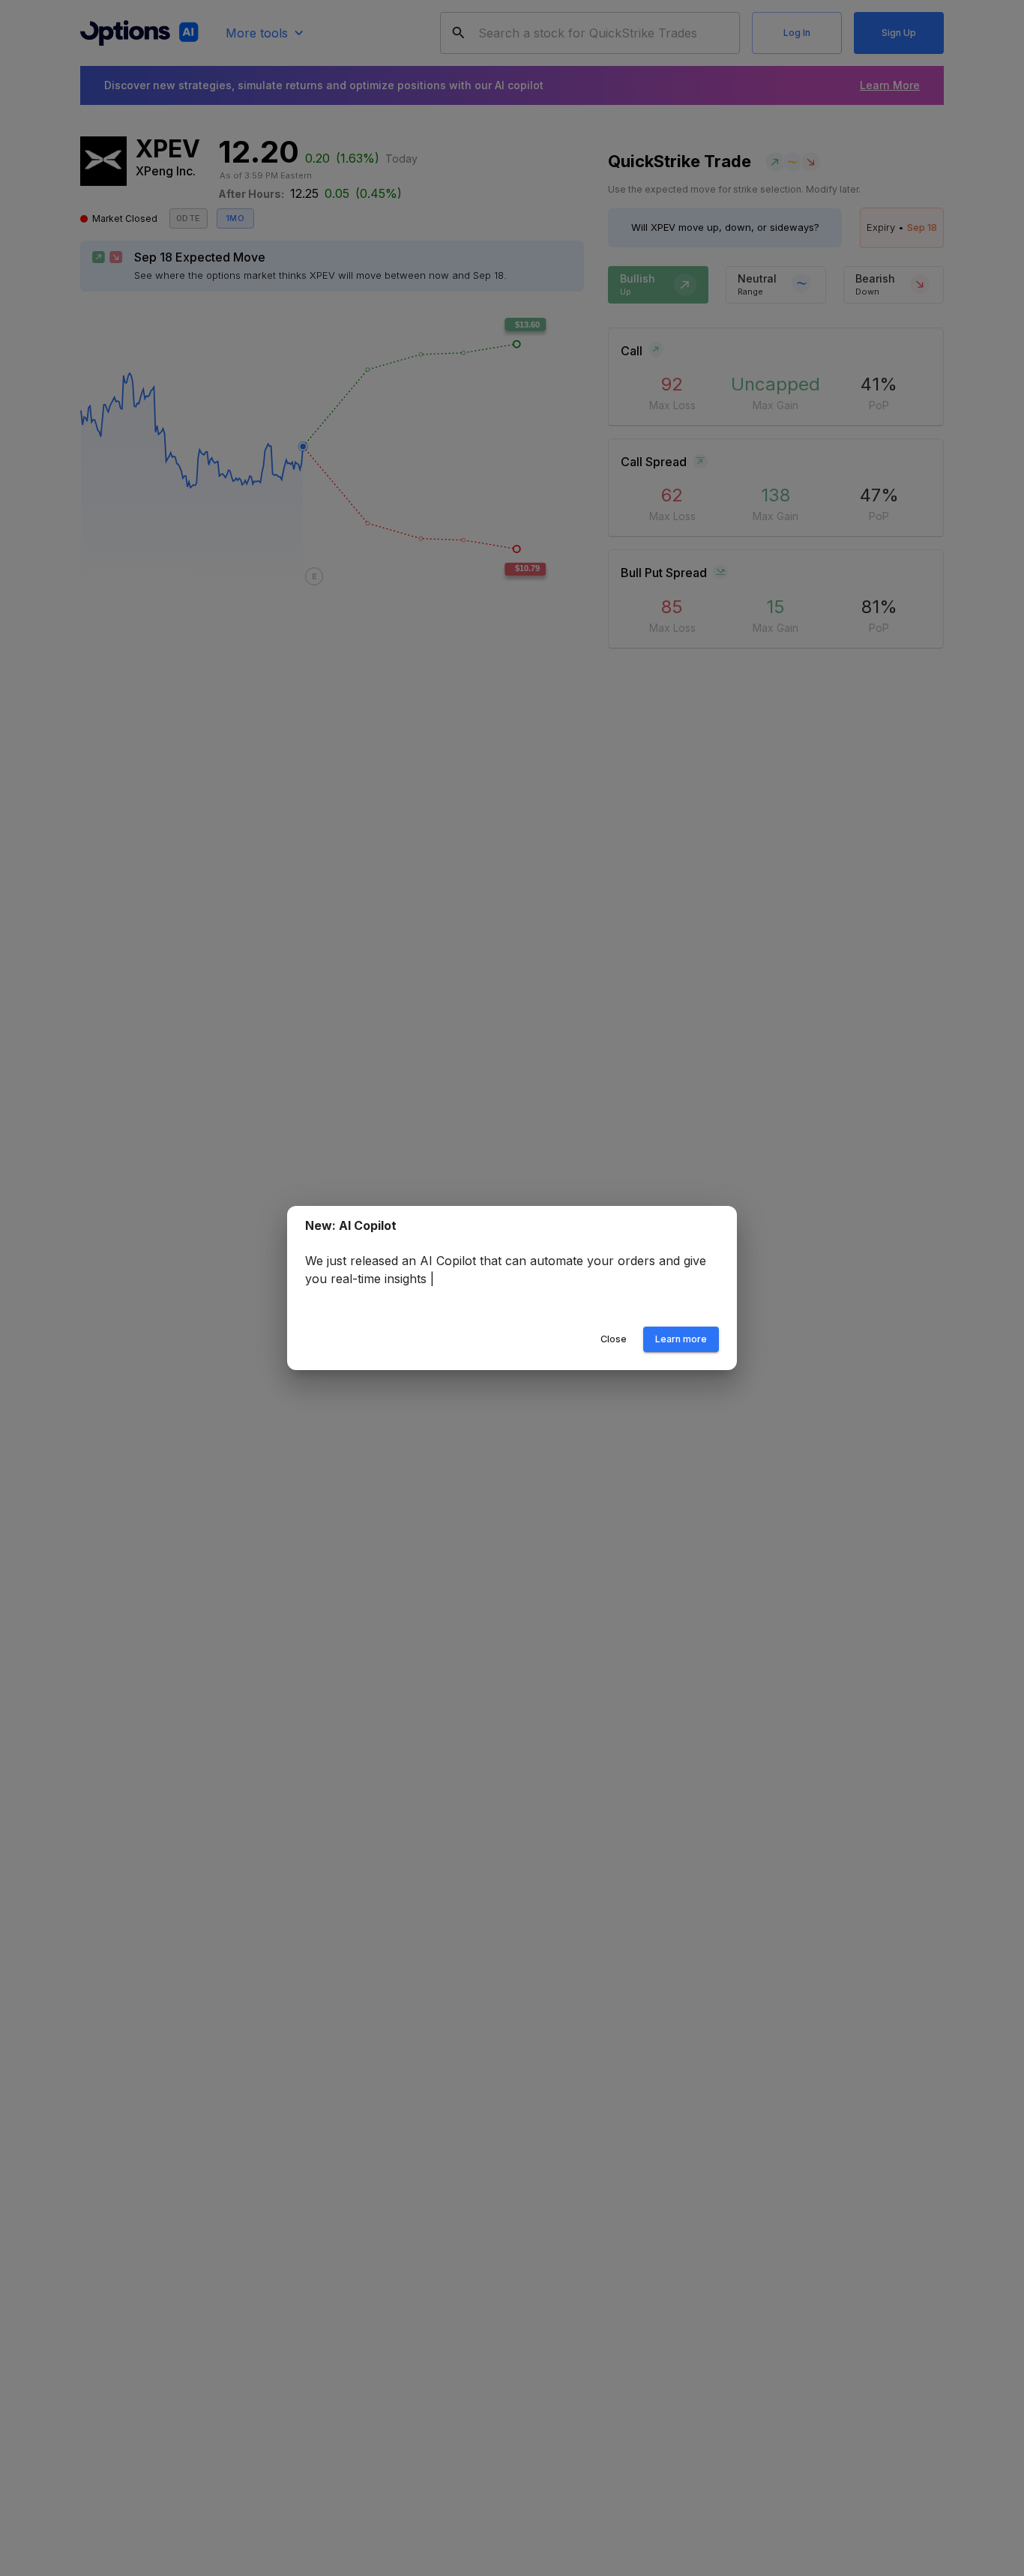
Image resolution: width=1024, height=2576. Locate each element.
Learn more (681, 1339)
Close (614, 1339)
